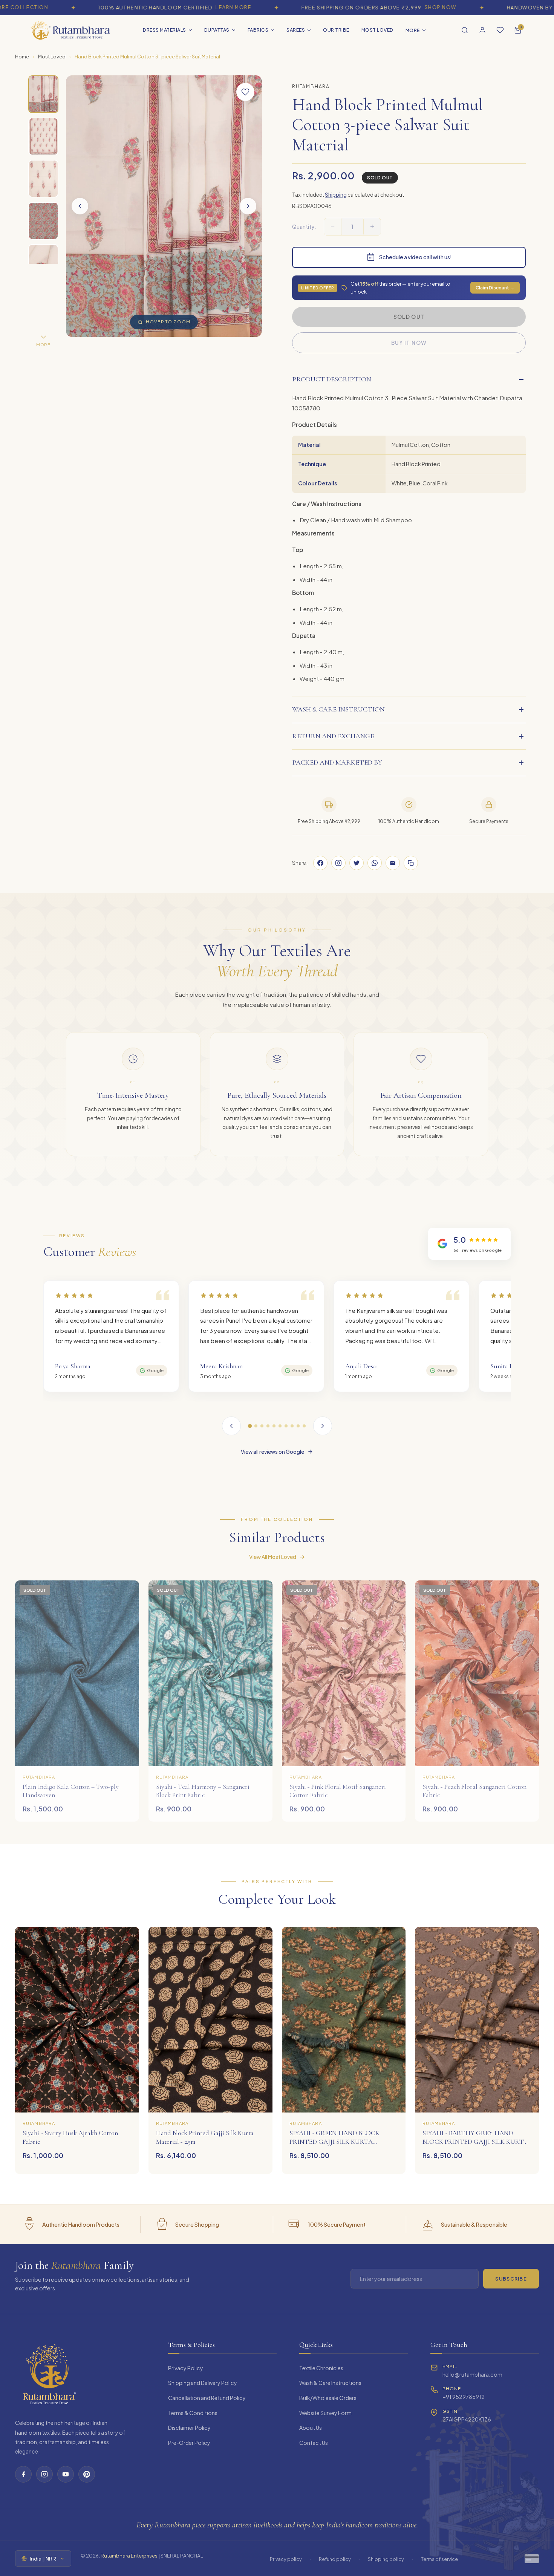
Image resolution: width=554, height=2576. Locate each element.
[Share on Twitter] (357, 863)
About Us (311, 2428)
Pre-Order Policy (189, 2443)
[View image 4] (43, 221)
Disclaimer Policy (189, 2428)
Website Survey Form (325, 2413)
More (413, 30)
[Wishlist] (500, 30)
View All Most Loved (273, 1557)
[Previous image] (80, 206)
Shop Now (370, 7)
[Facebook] (23, 2474)
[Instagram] (44, 2474)
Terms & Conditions (193, 2413)
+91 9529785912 (464, 2397)
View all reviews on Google (272, 1452)
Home (22, 57)
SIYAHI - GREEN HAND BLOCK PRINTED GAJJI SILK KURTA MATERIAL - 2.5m (334, 2142)
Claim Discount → (495, 288)
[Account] (482, 30)
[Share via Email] (393, 863)
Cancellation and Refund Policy (207, 2398)
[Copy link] (411, 863)
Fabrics (258, 30)
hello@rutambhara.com (472, 2374)
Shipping (336, 194)
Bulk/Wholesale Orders (328, 2398)
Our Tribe (336, 30)
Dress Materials (165, 30)
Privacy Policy (186, 2368)
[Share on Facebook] (320, 863)
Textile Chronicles (321, 2368)
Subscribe (511, 2279)
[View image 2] (43, 136)
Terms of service (439, 2559)
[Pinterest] (87, 2474)
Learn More (163, 7)
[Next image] (248, 206)
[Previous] (231, 1426)
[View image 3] (43, 179)
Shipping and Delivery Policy (203, 2383)
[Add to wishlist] (245, 92)
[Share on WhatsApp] (375, 863)
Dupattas (217, 30)
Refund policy (335, 2559)
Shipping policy (386, 2559)
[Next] (323, 1426)
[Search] (465, 30)
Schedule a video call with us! (415, 257)
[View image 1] (43, 94)
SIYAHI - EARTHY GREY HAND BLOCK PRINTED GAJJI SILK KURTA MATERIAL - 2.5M (475, 2142)
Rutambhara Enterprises (129, 2555)
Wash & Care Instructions (330, 2383)
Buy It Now (409, 343)
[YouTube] (66, 2474)
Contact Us (314, 2443)
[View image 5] (43, 263)
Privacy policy (286, 2559)
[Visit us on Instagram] (338, 863)
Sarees (296, 30)
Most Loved (377, 30)
